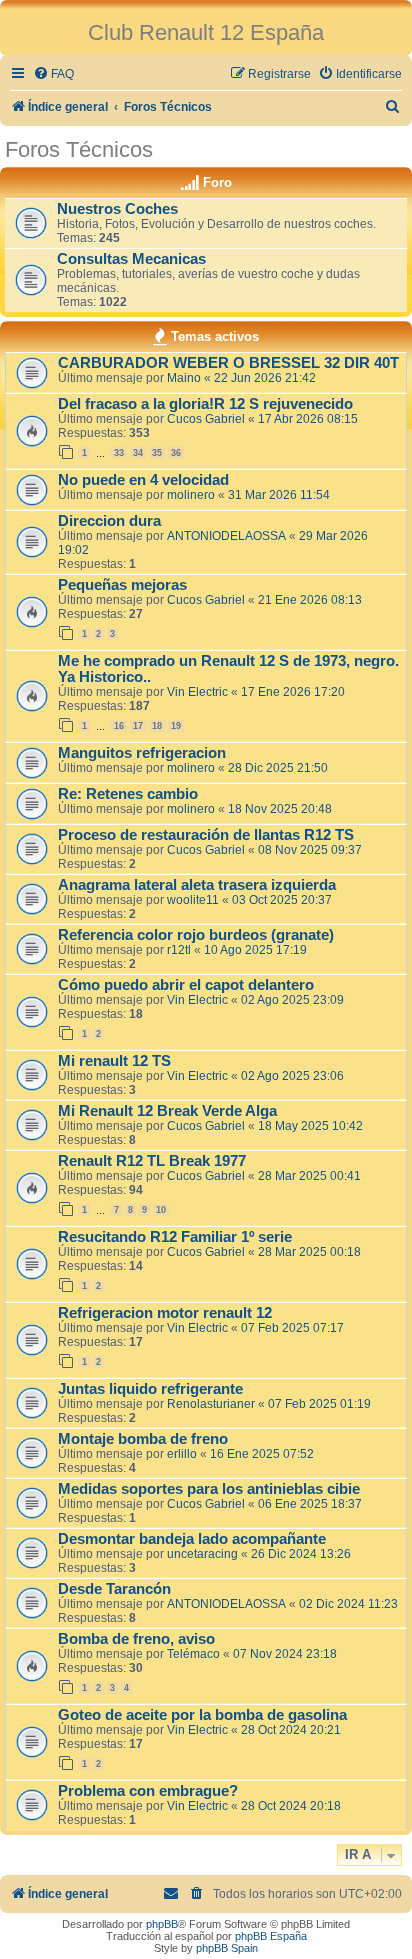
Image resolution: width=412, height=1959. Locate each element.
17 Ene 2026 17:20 (293, 692)
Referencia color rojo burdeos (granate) (196, 935)
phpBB (162, 1924)
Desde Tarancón (114, 1589)
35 (157, 453)
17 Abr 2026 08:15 (308, 419)
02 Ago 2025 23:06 (292, 1076)
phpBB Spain (227, 1948)
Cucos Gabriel (206, 419)
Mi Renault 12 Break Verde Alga (167, 1111)
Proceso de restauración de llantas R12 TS (206, 835)
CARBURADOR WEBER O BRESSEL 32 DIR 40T (228, 363)
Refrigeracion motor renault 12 (165, 1313)
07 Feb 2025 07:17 (292, 1328)
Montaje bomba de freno (143, 1439)
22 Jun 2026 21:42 (265, 378)
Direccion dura (109, 521)
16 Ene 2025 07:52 (262, 1454)
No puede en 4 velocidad (143, 480)
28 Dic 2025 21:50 (278, 768)
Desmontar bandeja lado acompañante (192, 1539)
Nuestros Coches (117, 209)
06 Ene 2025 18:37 (310, 1504)
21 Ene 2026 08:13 (310, 600)
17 (138, 726)
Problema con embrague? (148, 1791)
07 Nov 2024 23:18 (285, 1654)
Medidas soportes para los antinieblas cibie (209, 1489)
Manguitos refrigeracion (142, 753)
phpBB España (271, 1936)
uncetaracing (202, 1554)
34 (138, 453)
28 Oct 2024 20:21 (291, 1730)
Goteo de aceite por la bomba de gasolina (202, 1715)
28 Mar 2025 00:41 (309, 1176)
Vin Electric (197, 692)
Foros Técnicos (79, 149)
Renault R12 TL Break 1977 (152, 1161)
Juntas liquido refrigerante (150, 1389)
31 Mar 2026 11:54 (279, 495)
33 (119, 453)
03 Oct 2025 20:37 (282, 900)
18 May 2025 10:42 (310, 1126)
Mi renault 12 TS (114, 1061)
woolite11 (193, 900)
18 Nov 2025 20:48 (280, 809)
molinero (191, 495)
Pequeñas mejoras (122, 585)
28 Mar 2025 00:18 (309, 1252)
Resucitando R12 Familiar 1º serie (175, 1237)
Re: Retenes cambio (128, 794)
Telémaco (193, 1654)
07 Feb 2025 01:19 (319, 1404)
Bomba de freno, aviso (136, 1639)
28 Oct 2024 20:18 (291, 1806)
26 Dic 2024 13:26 (301, 1554)
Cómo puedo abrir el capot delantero (186, 985)
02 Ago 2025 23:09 (292, 1000)
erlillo (182, 1454)
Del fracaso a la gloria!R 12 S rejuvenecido (205, 404)
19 (176, 726)
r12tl (179, 950)
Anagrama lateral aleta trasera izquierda (197, 885)
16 (119, 726)
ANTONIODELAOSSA (226, 536)
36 (176, 453)
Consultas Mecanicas (131, 259)
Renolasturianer (211, 1404)
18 (157, 726)
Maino (184, 378)
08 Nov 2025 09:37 (310, 850)
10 (161, 1210)
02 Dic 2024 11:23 (348, 1604)
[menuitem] (53, 74)
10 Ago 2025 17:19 (255, 950)
